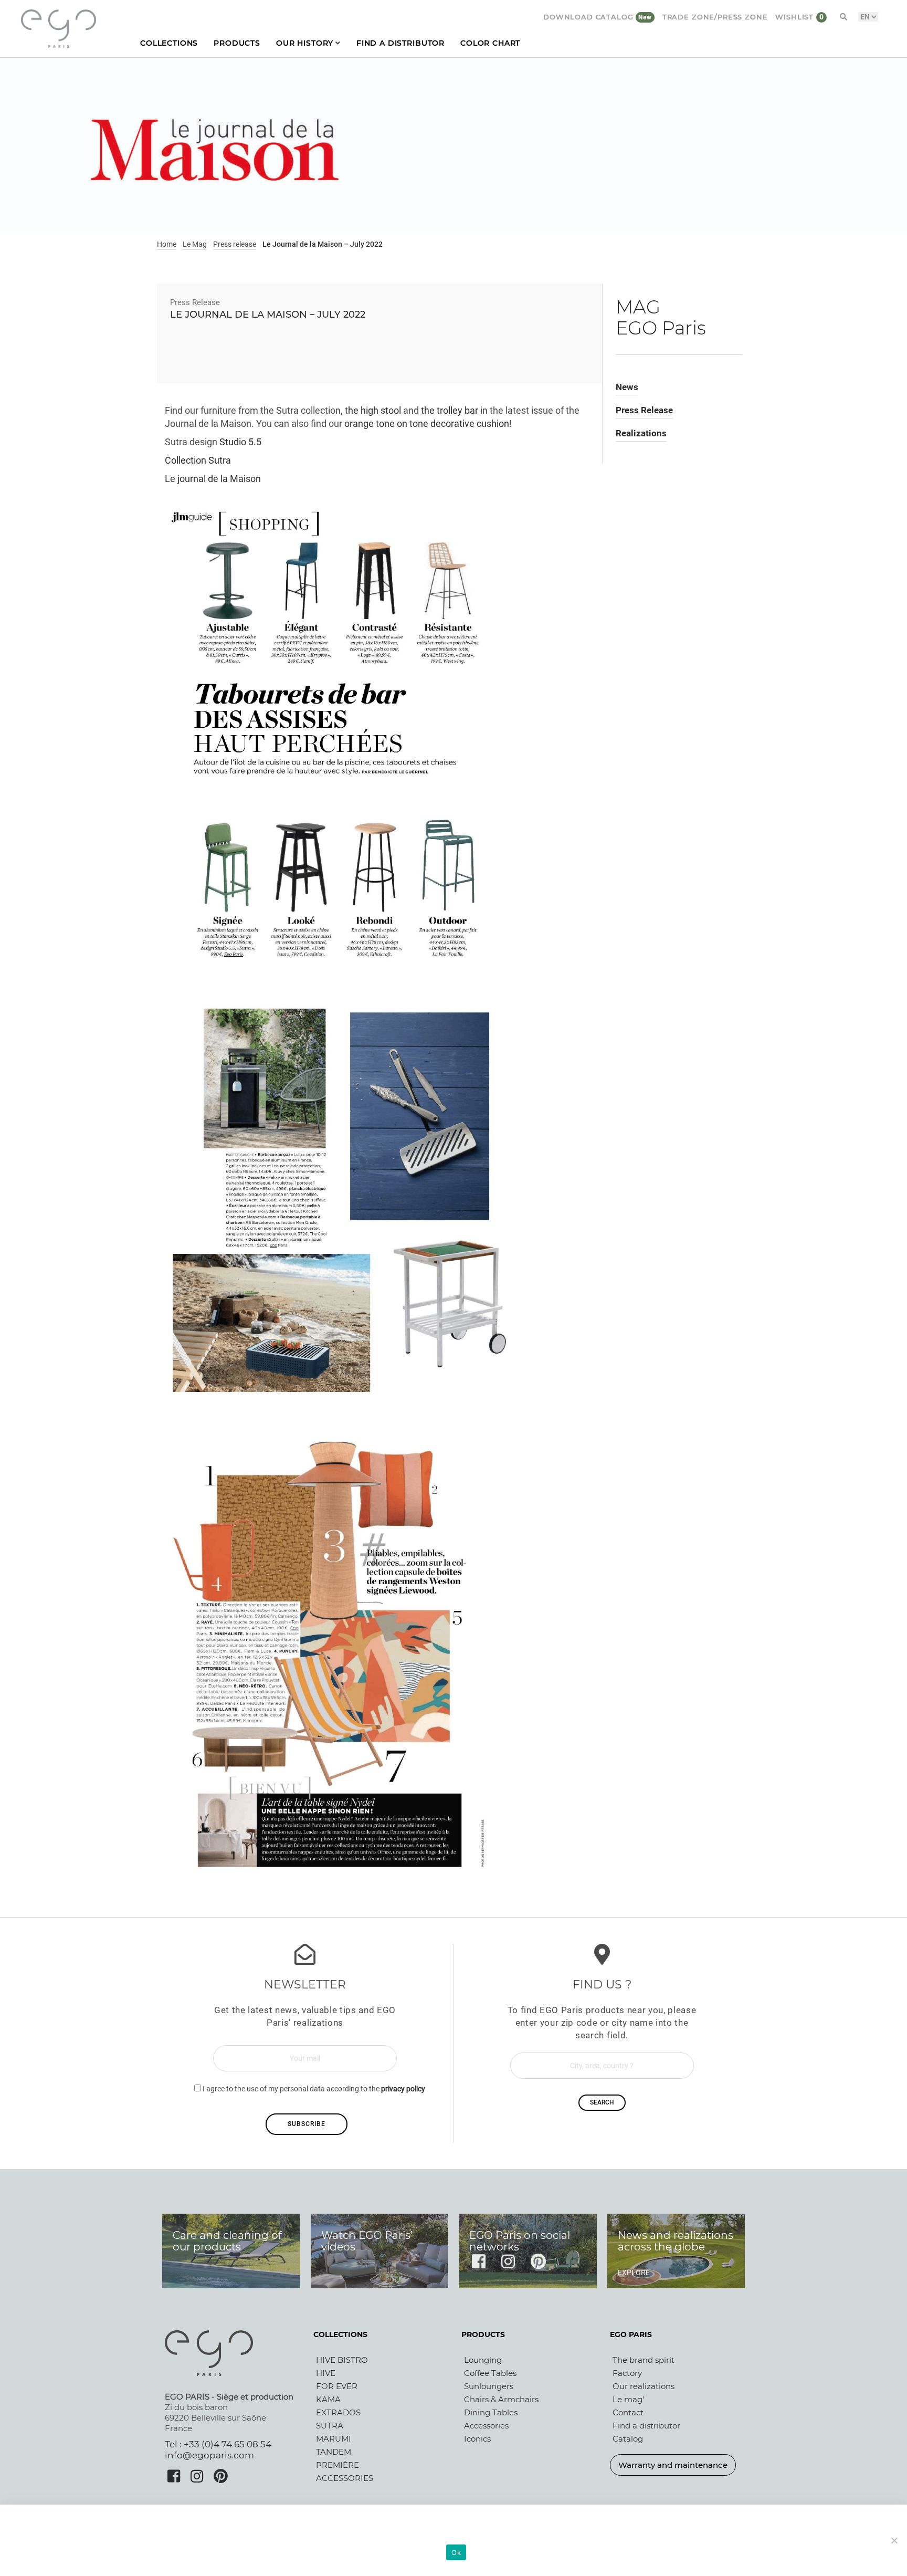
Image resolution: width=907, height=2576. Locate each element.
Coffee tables (490, 2373)
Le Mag (195, 244)
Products (237, 43)
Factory (627, 2373)
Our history (305, 43)
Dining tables (491, 2412)
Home (167, 244)
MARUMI (334, 2439)
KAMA (328, 2399)
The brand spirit (644, 2360)
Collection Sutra (199, 460)
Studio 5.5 (240, 442)
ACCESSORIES (345, 2478)
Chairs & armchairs (501, 2399)
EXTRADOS (338, 2412)
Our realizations (644, 2386)
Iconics (477, 2439)
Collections (169, 43)
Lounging (483, 2360)
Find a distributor (400, 43)
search (602, 2102)
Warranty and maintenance (673, 2465)
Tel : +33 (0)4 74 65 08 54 (218, 2444)
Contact (628, 2412)
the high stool (373, 411)
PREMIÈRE (338, 2465)
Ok (456, 2552)
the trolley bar (450, 411)
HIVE (326, 2373)
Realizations (641, 433)
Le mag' (628, 2399)
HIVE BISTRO (342, 2360)
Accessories (486, 2426)
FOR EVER (337, 2386)
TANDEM (334, 2452)
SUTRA (330, 2426)
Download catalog (589, 17)
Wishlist (796, 17)
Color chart (490, 43)
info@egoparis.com (209, 2455)
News (627, 387)
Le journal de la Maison (213, 479)
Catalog (628, 2439)
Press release (235, 244)
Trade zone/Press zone (715, 17)
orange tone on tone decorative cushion (427, 424)
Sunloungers (489, 2386)
